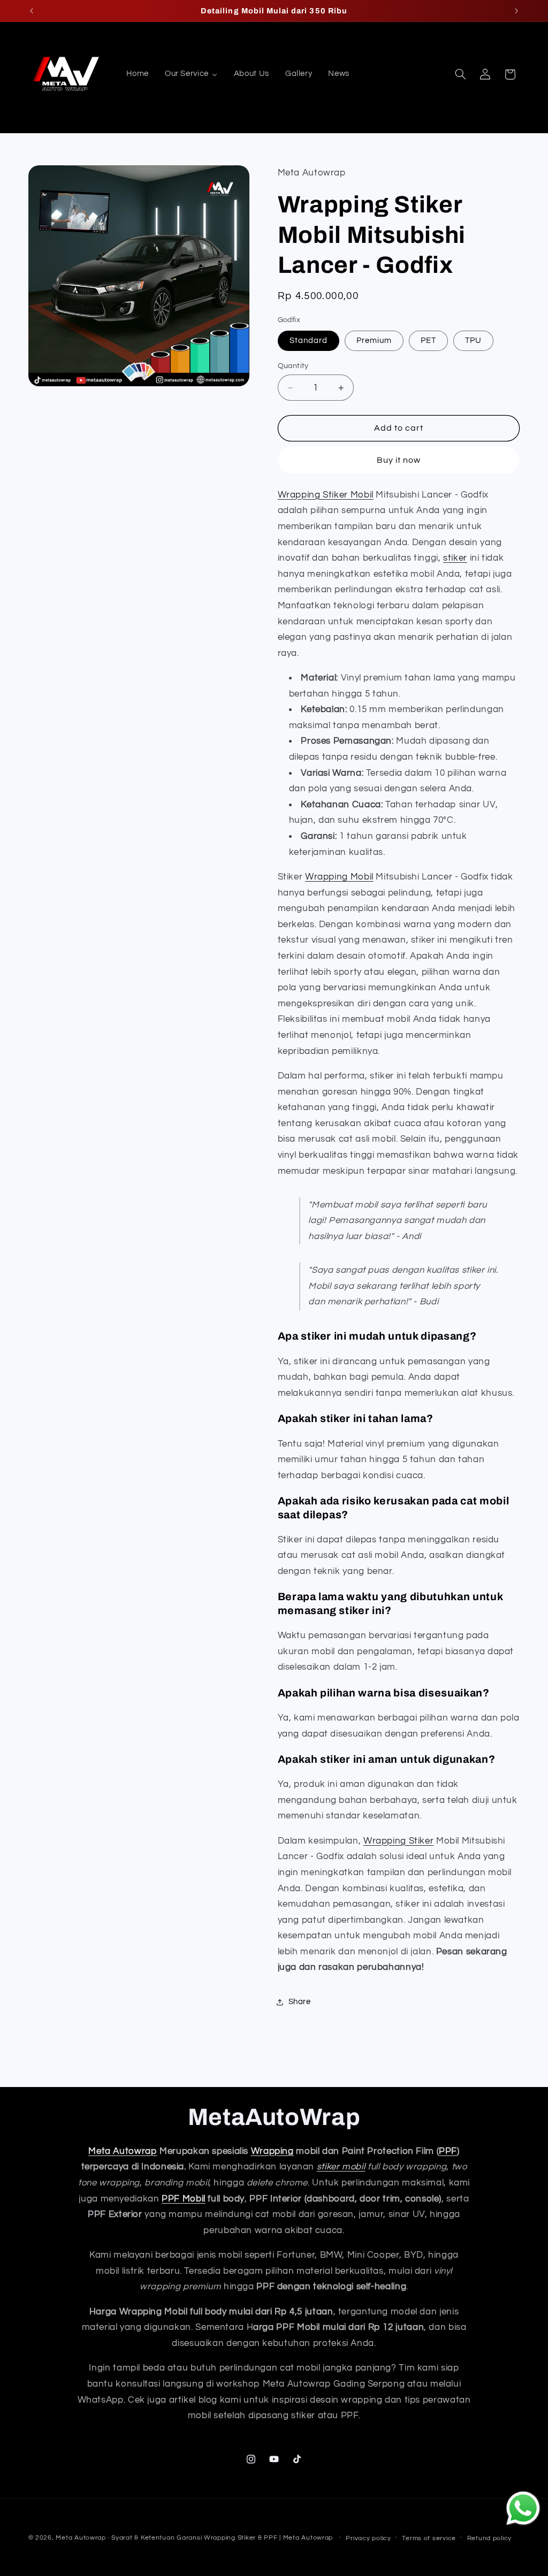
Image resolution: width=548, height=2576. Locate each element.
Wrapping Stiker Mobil (326, 495)
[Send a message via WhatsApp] (523, 2508)
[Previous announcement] (32, 11)
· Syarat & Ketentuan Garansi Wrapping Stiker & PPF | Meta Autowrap (222, 2538)
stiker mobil (341, 2167)
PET (428, 341)
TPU (473, 341)
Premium (374, 341)
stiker (455, 558)
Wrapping (272, 2151)
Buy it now (399, 460)
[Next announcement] (516, 11)
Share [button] (300, 2002)
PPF (448, 2151)
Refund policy (490, 2538)
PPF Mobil (184, 2199)
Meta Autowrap (123, 2151)
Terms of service (429, 2538)
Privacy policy (368, 2538)
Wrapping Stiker (398, 1841)
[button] (460, 74)
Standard (309, 341)
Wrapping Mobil (339, 877)
